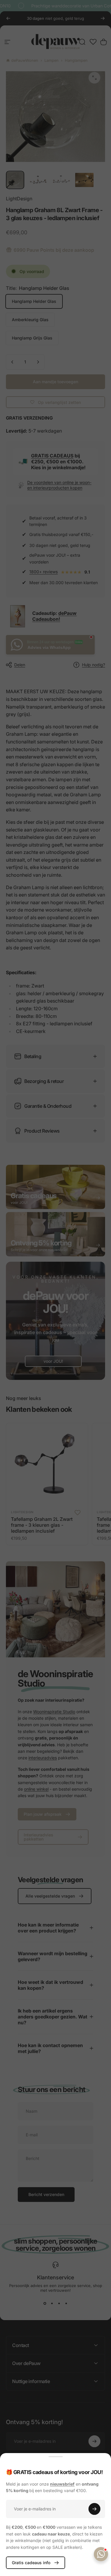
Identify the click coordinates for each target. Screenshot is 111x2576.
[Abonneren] (94, 2509)
